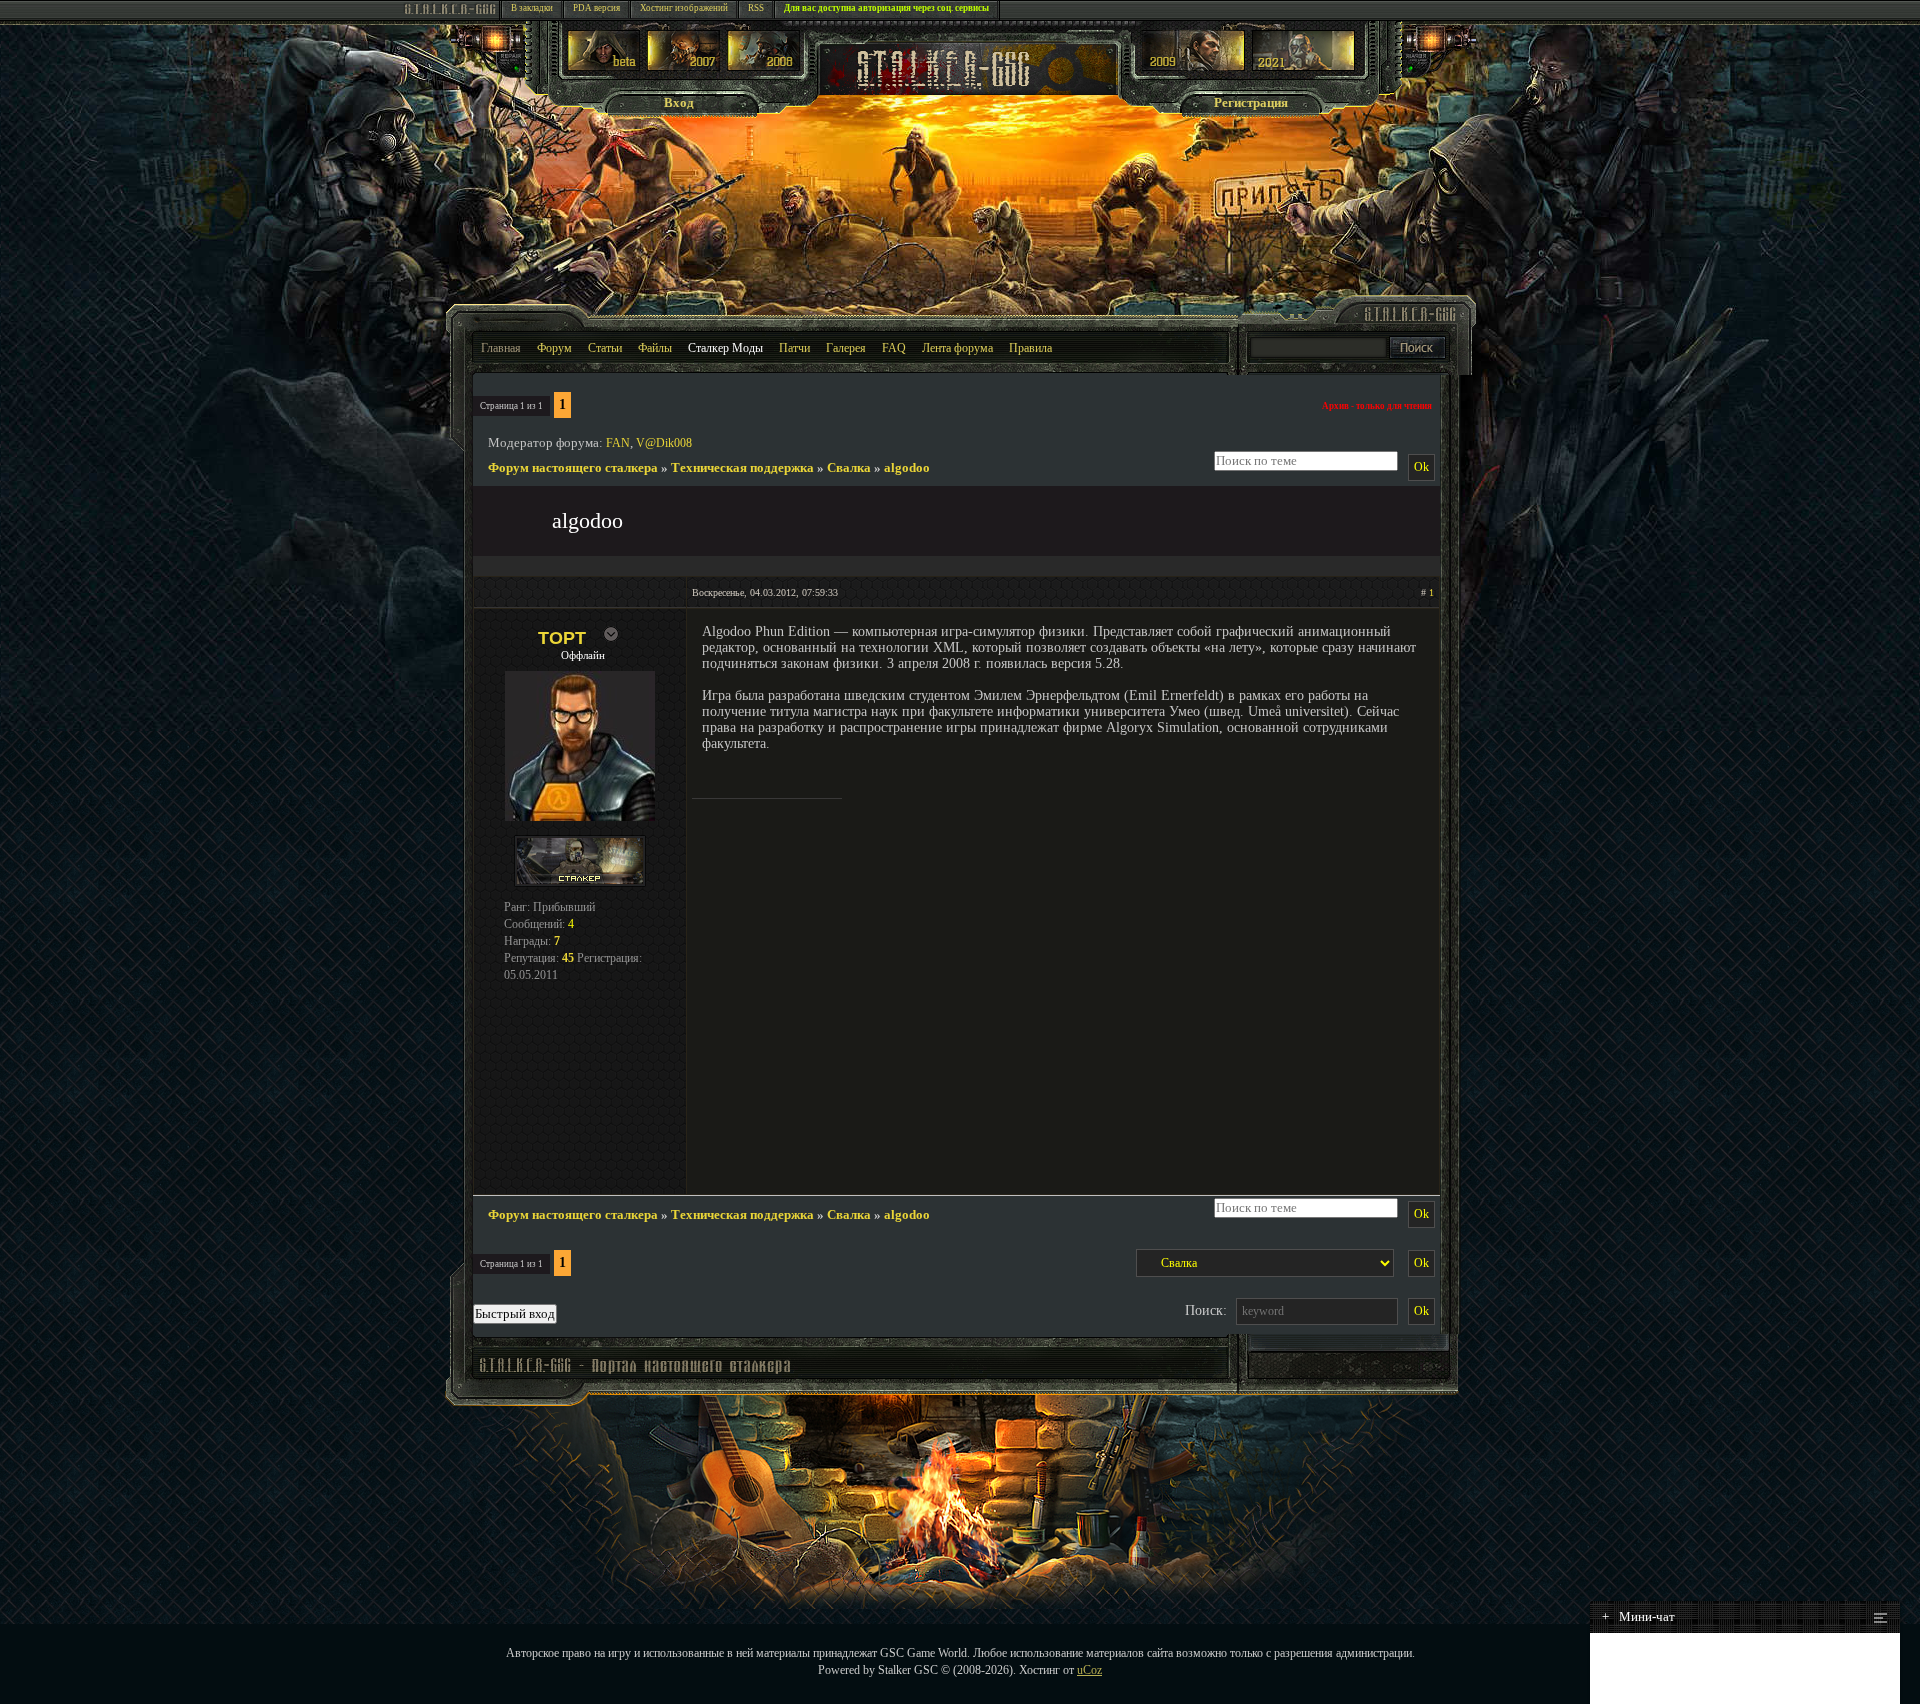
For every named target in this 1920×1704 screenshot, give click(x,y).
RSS (756, 8)
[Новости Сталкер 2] (1303, 66)
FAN (618, 443)
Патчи (794, 348)
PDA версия (596, 8)
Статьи (605, 348)
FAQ (894, 348)
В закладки (532, 8)
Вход (679, 102)
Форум (554, 348)
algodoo (907, 467)
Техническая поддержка (742, 467)
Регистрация (1251, 102)
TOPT (562, 638)
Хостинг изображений (684, 8)
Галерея (846, 348)
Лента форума (957, 348)
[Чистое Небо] (763, 66)
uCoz (1089, 1670)
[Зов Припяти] (1193, 66)
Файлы (655, 348)
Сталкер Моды (725, 348)
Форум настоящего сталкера (573, 467)
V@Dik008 (664, 443)
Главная (501, 348)
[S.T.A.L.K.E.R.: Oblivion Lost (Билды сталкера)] (604, 66)
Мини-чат (1638, 1616)
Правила (1030, 348)
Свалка (849, 467)
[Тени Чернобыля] (683, 66)
